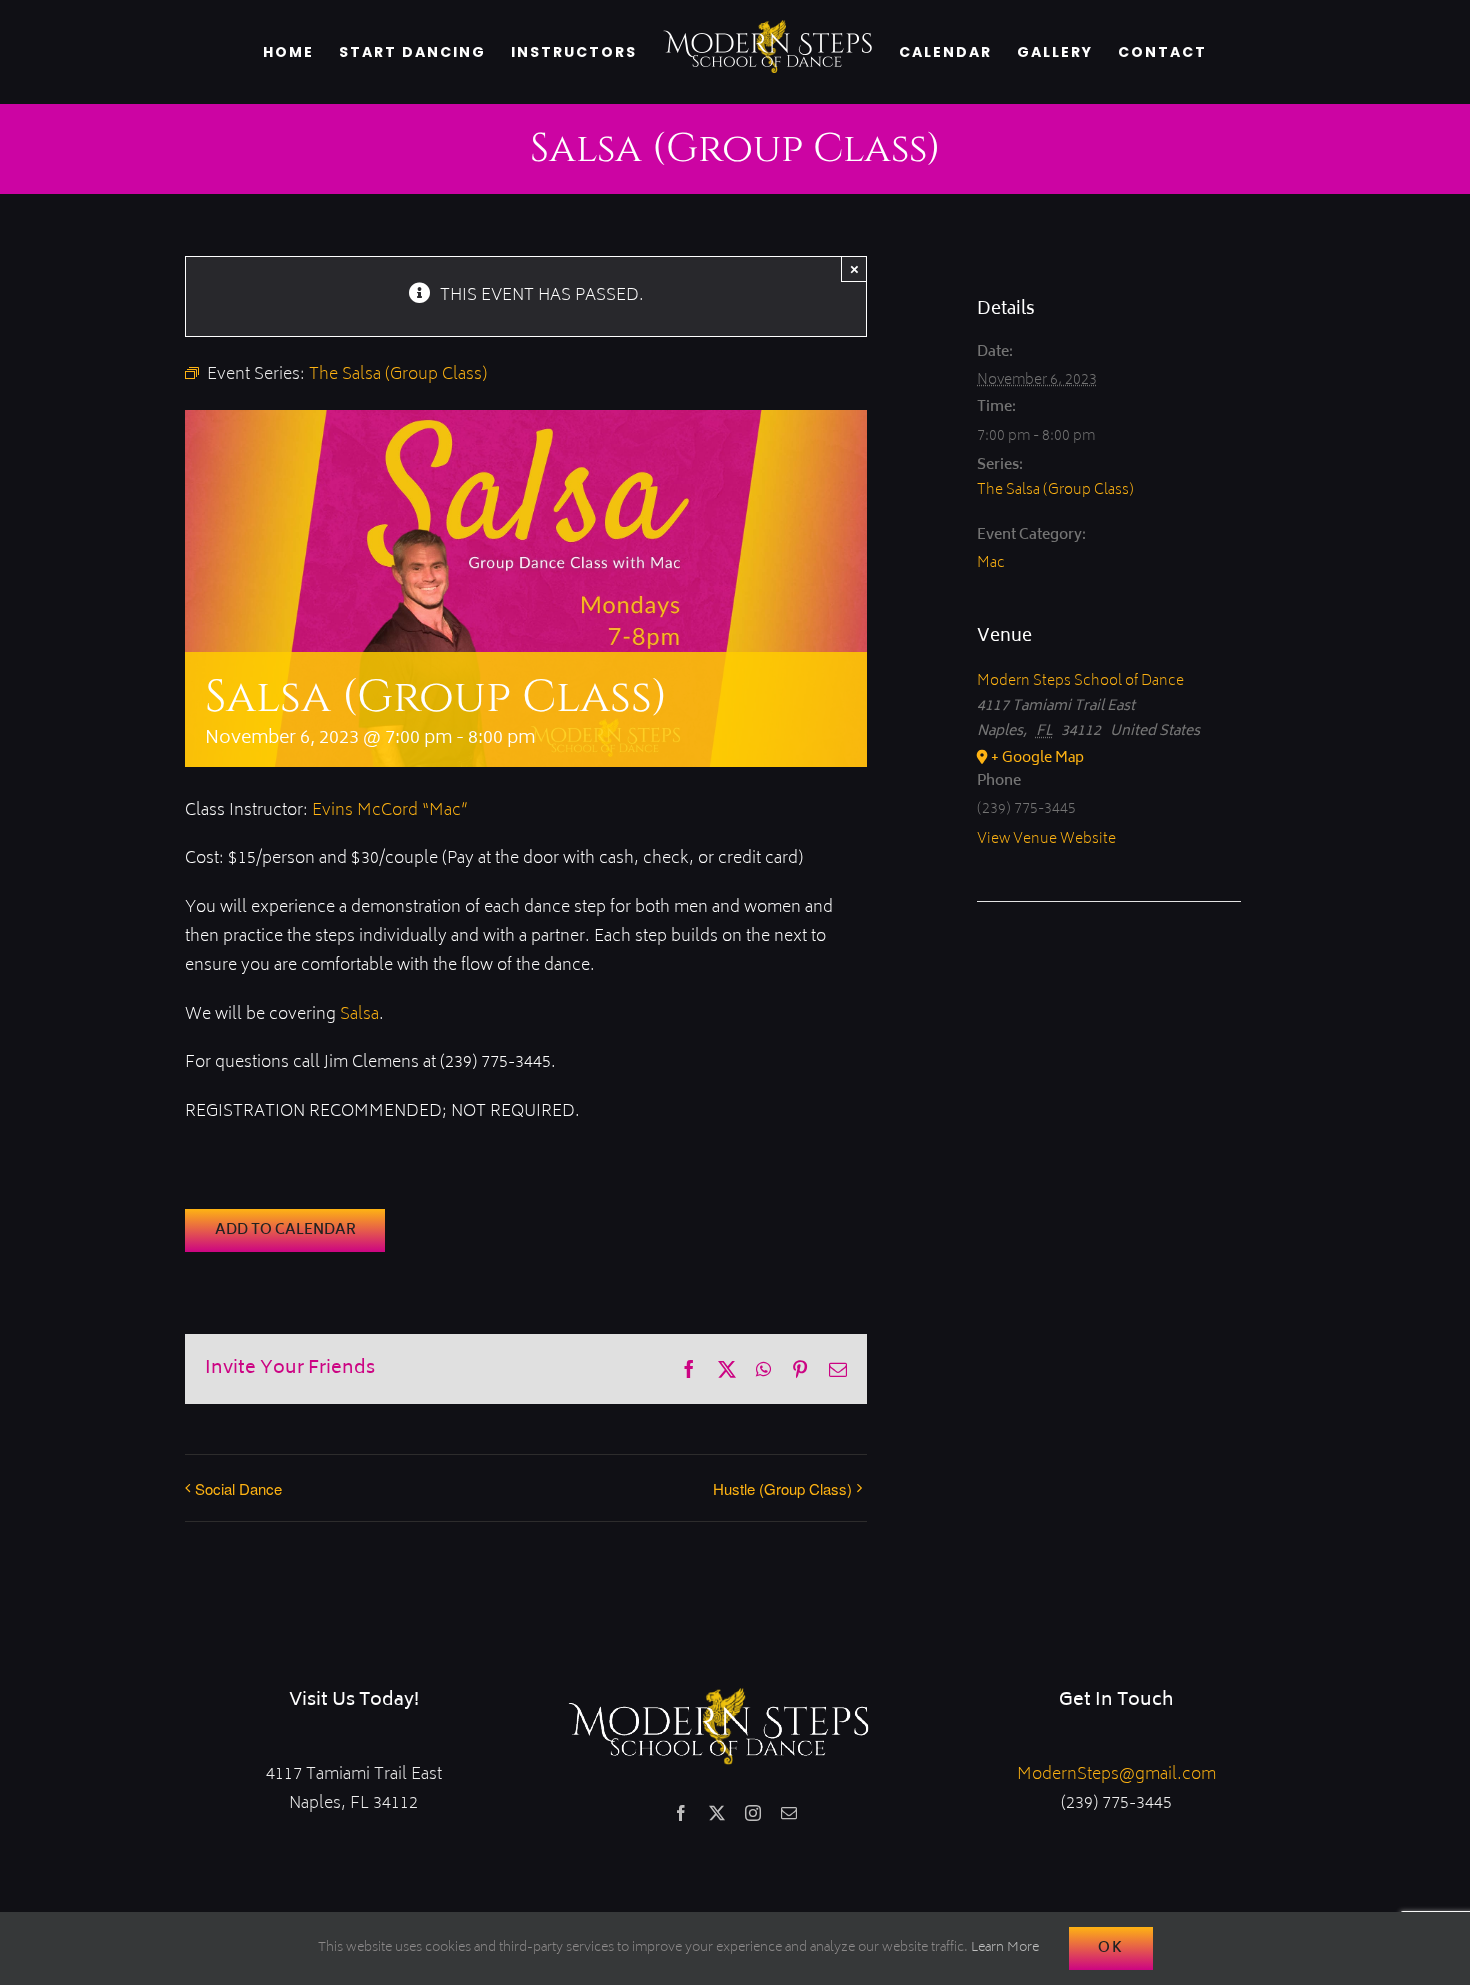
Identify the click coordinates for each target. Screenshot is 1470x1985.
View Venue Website (1046, 839)
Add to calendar (285, 1230)
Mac (991, 563)
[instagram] (753, 1813)
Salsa (359, 1015)
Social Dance (238, 1488)
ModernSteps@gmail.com (1116, 1775)
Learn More (1005, 1948)
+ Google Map (1037, 758)
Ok (1111, 1948)
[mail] (789, 1813)
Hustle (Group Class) (782, 1488)
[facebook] (681, 1813)
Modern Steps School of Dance (1080, 681)
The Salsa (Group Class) (1055, 490)
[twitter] (717, 1813)
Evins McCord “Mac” (390, 811)
